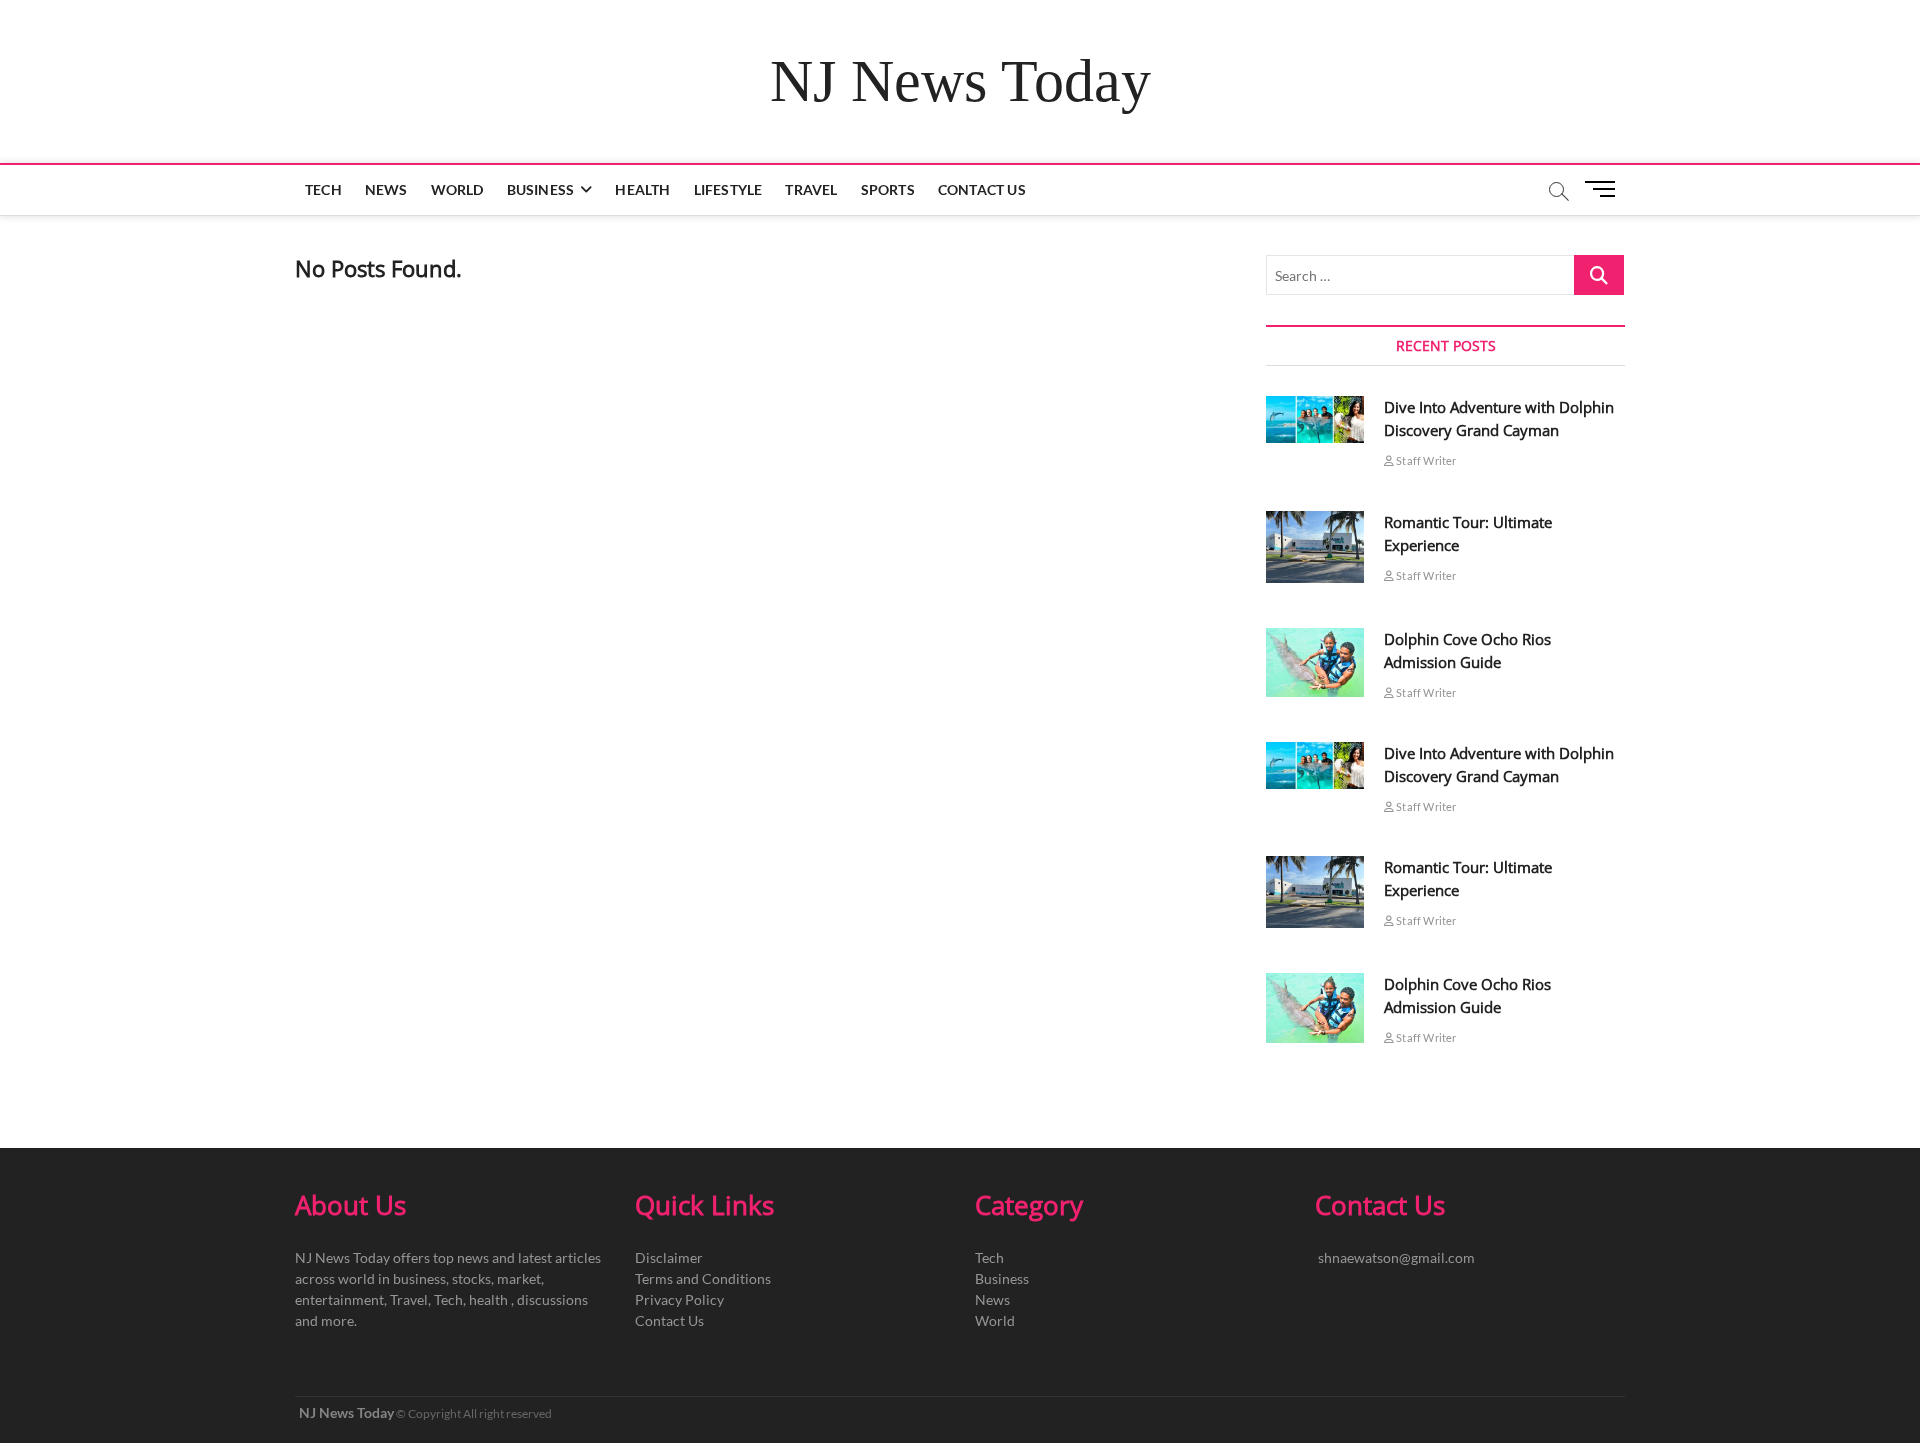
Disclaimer (669, 1257)
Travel (811, 189)
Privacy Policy (679, 1299)
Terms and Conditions (703, 1278)
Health (642, 189)
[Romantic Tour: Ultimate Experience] (1315, 547)
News (386, 189)
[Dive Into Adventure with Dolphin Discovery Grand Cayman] (1315, 419)
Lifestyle (728, 189)
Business (541, 189)
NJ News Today (960, 81)
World (457, 189)
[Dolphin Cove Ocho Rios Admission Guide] (1315, 662)
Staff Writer (1425, 460)
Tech (323, 189)
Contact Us (982, 189)
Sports (888, 189)
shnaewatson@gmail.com (1396, 1257)
